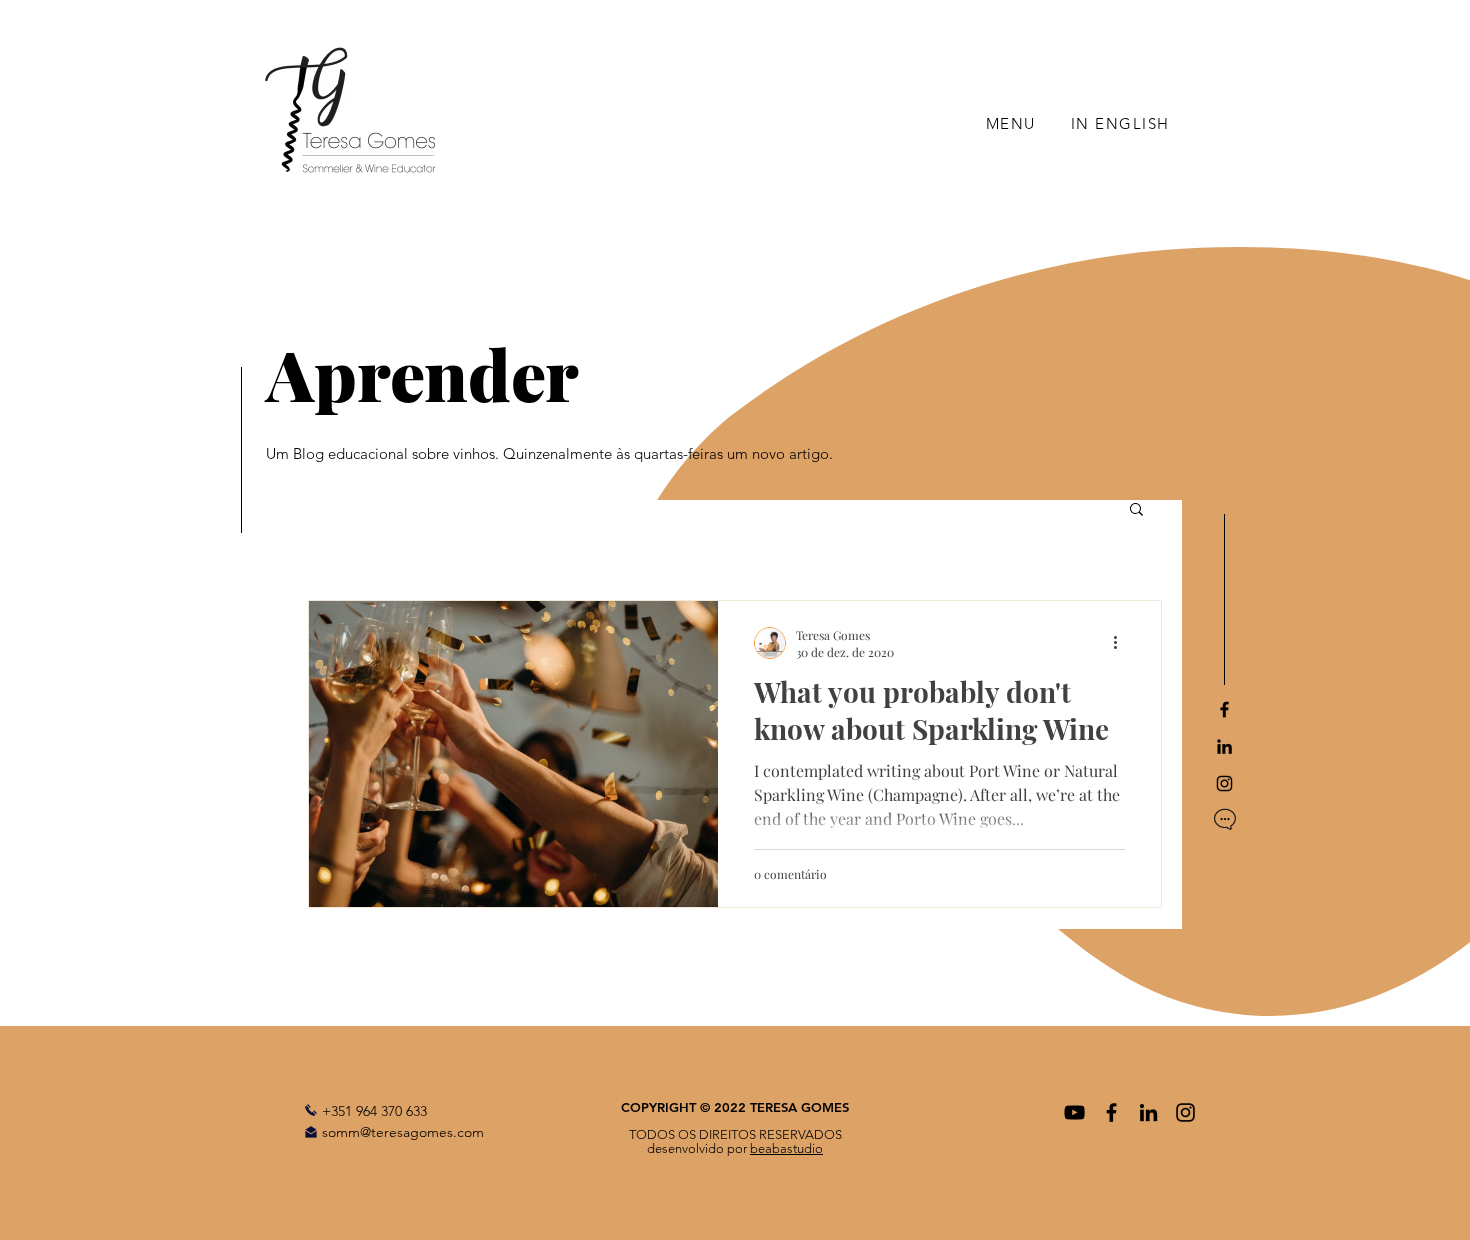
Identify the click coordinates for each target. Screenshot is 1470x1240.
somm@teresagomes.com (403, 1132)
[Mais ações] (1122, 643)
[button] (1136, 510)
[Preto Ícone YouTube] (1074, 1112)
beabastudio (786, 1148)
